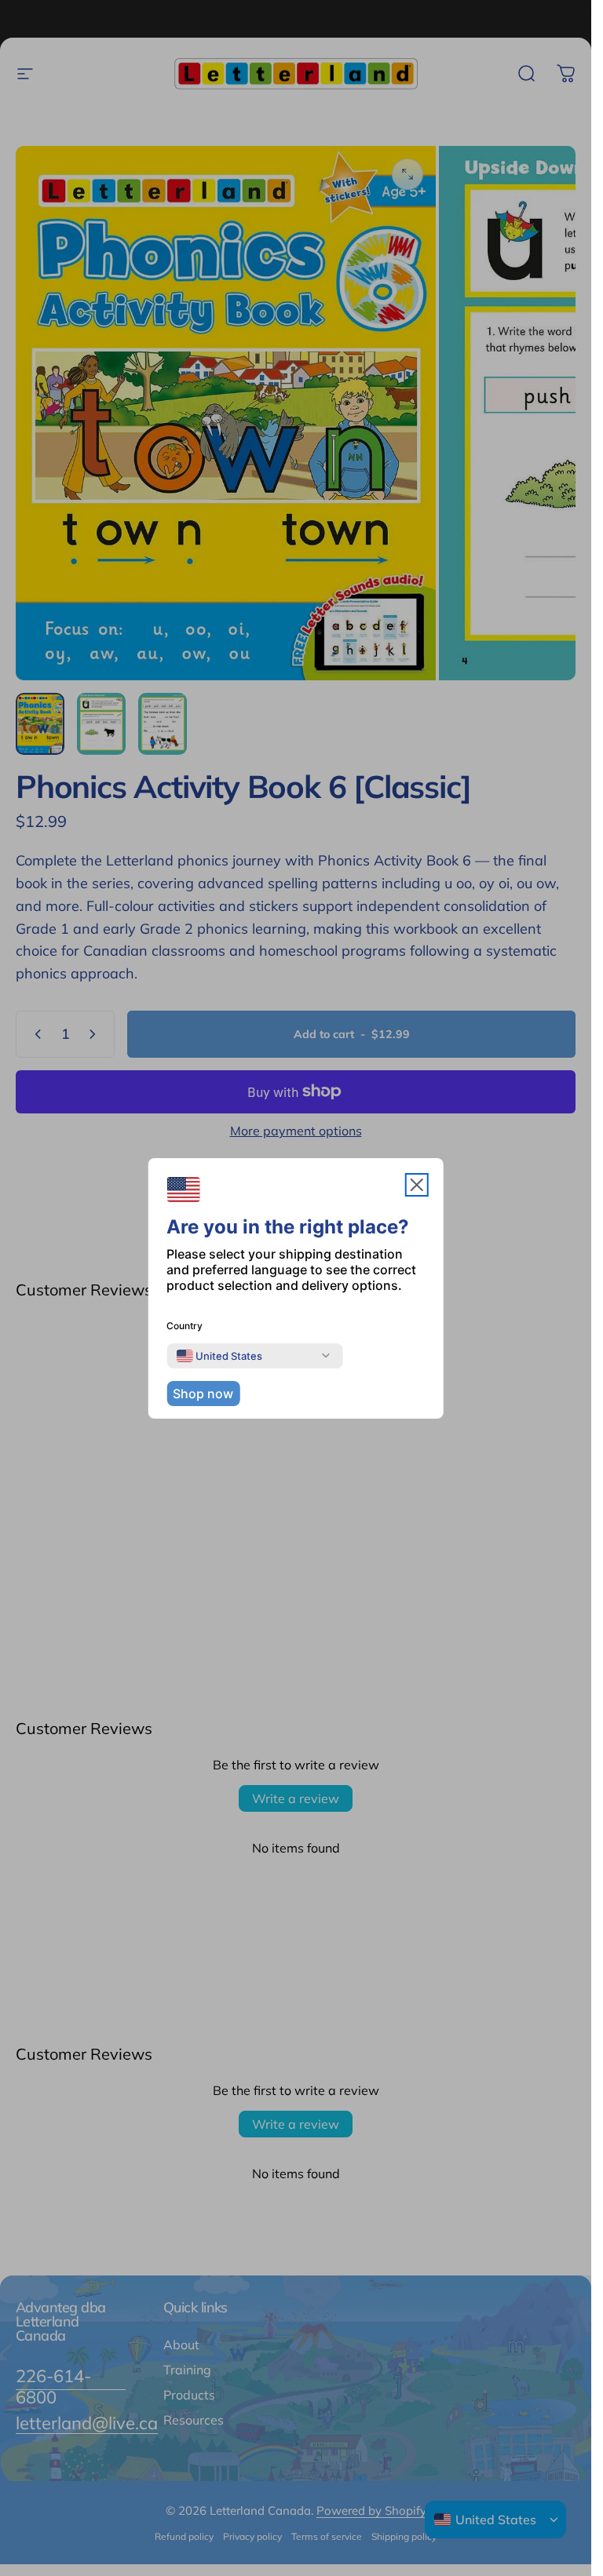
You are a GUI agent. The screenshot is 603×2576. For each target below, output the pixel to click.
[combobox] (219, 1356)
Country (185, 1326)
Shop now (203, 1394)
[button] (417, 1185)
